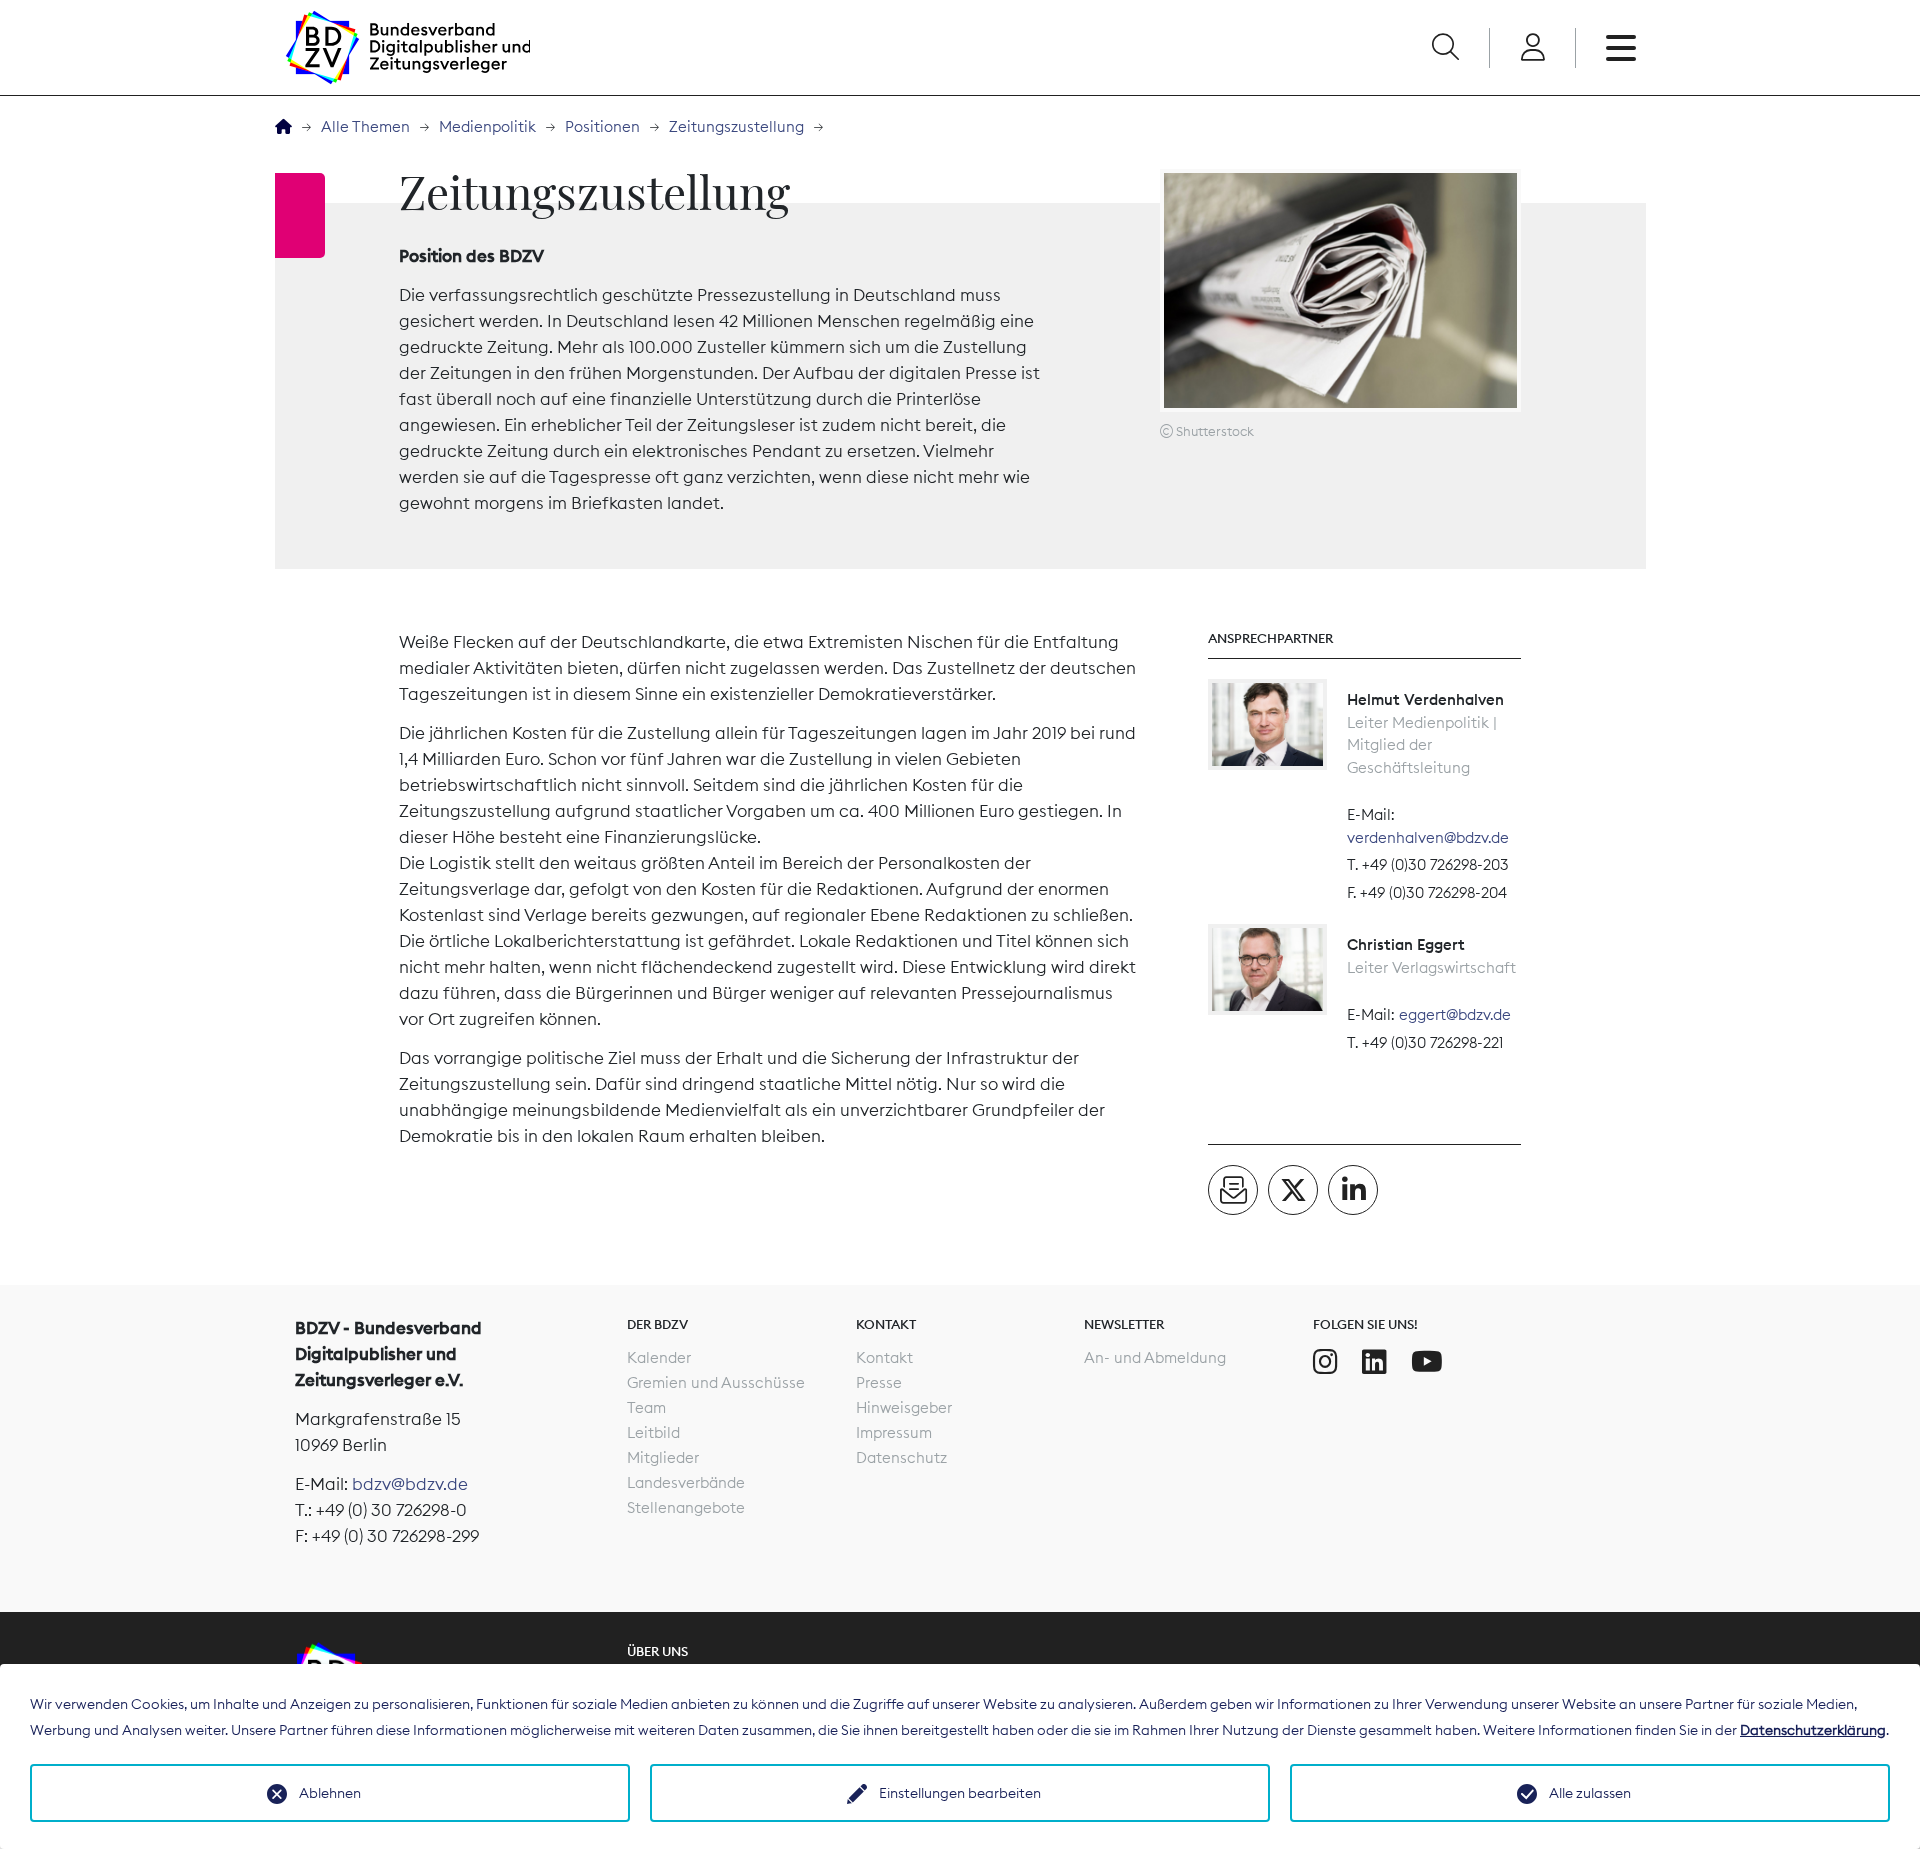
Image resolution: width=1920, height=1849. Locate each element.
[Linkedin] (1374, 1362)
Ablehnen (330, 1793)
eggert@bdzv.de (1455, 1014)
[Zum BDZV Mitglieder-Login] (1532, 48)
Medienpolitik (487, 126)
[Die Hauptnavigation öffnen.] (1621, 48)
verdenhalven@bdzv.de (1428, 837)
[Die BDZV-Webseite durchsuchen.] (1445, 48)
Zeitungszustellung (736, 126)
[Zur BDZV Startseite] (283, 127)
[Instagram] (1325, 1362)
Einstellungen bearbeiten (960, 1793)
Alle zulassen (1590, 1793)
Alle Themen (365, 126)
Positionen (602, 126)
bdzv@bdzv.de (410, 1484)
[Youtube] (1427, 1362)
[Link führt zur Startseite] (408, 47)
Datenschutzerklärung (1813, 1730)
